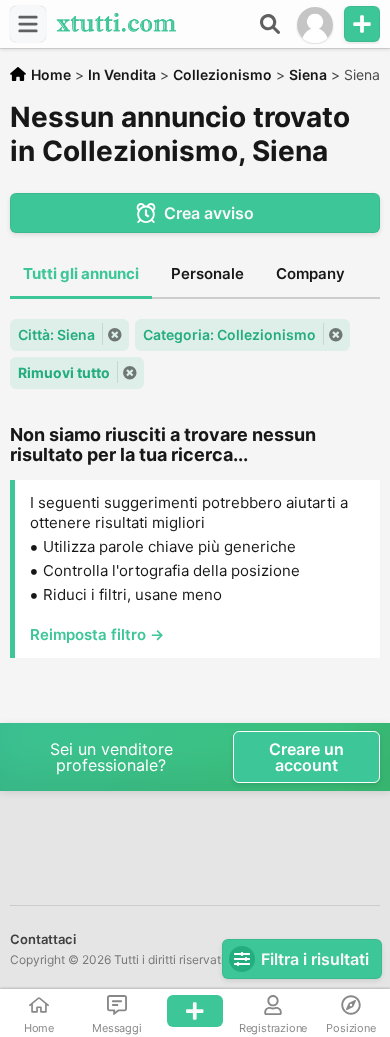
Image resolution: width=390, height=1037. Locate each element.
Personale (207, 273)
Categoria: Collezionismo (229, 334)
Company (310, 273)
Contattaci (43, 939)
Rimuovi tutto (64, 372)
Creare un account (306, 757)
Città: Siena (56, 334)
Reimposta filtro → (97, 634)
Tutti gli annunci (81, 273)
